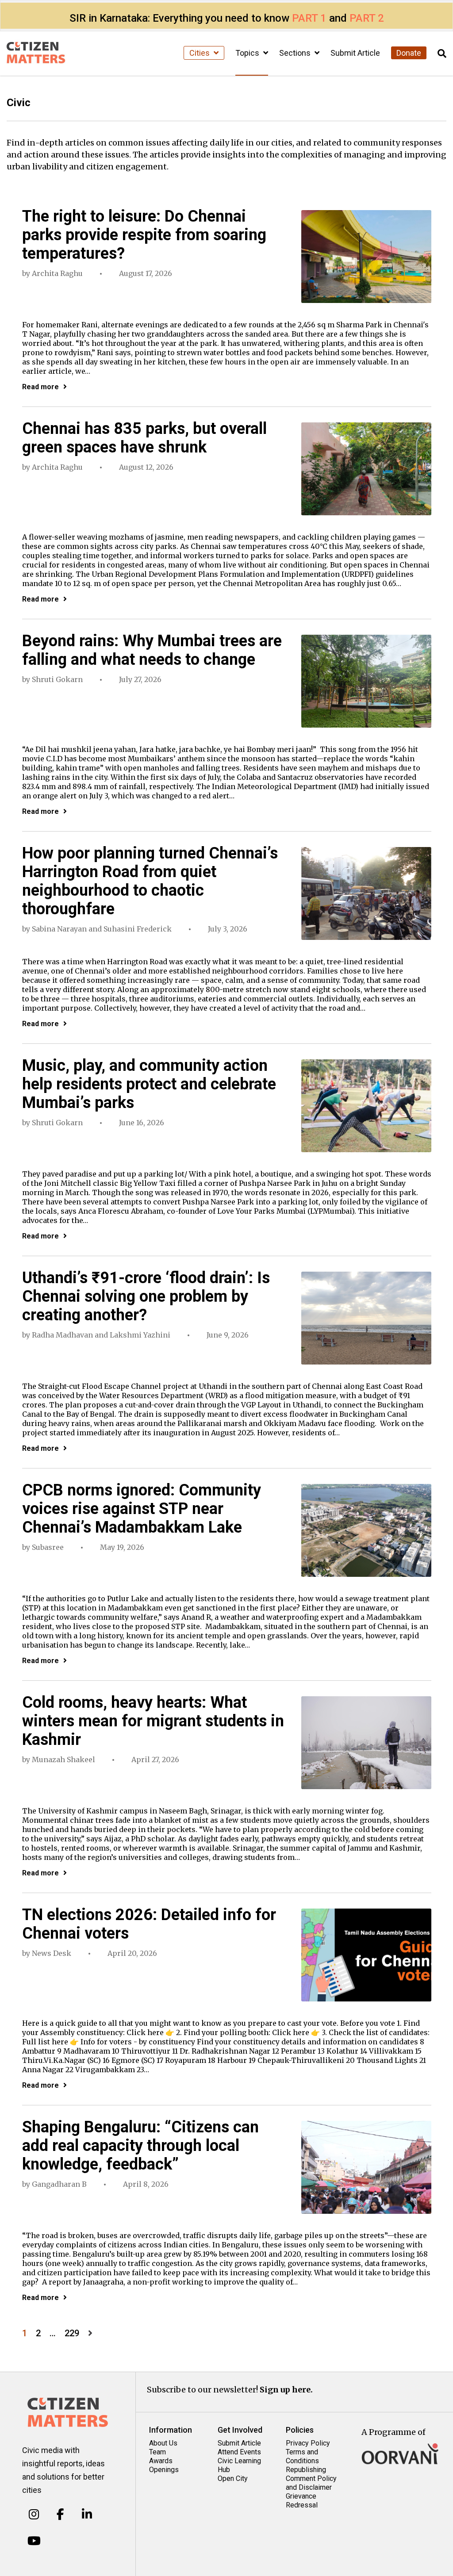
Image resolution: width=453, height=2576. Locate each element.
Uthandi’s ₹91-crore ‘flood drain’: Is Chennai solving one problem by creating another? (146, 1296)
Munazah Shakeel (63, 1759)
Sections (296, 53)
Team (157, 2452)
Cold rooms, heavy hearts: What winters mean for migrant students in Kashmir (153, 1721)
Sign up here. (286, 2390)
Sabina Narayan (59, 929)
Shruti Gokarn (57, 679)
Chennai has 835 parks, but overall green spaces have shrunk (144, 438)
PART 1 (309, 18)
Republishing (306, 2470)
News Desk (52, 1953)
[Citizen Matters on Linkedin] (87, 2515)
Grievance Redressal (302, 2501)
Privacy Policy (308, 2443)
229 (72, 2333)
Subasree (48, 1547)
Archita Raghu (57, 273)
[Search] (442, 54)
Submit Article (355, 53)
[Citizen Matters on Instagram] (34, 2515)
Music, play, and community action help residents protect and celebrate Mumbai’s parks (149, 1084)
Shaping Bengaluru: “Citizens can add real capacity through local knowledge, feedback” (140, 2146)
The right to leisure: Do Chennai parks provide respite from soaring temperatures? (144, 235)
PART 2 (367, 18)
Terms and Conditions (302, 2456)
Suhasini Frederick (138, 929)
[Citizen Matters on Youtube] (34, 2541)
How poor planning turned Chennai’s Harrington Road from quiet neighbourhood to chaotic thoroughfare (150, 881)
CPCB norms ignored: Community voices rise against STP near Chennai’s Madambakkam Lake (142, 1509)
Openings (164, 2470)
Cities (200, 53)
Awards (161, 2461)
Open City (233, 2478)
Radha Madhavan (62, 1335)
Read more (40, 387)
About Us (163, 2443)
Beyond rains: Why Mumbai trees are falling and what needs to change (152, 650)
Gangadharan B (59, 2184)
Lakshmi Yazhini (140, 1335)
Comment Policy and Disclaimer (311, 2483)
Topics (248, 53)
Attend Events (239, 2452)
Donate (409, 53)
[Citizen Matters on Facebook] (60, 2515)
